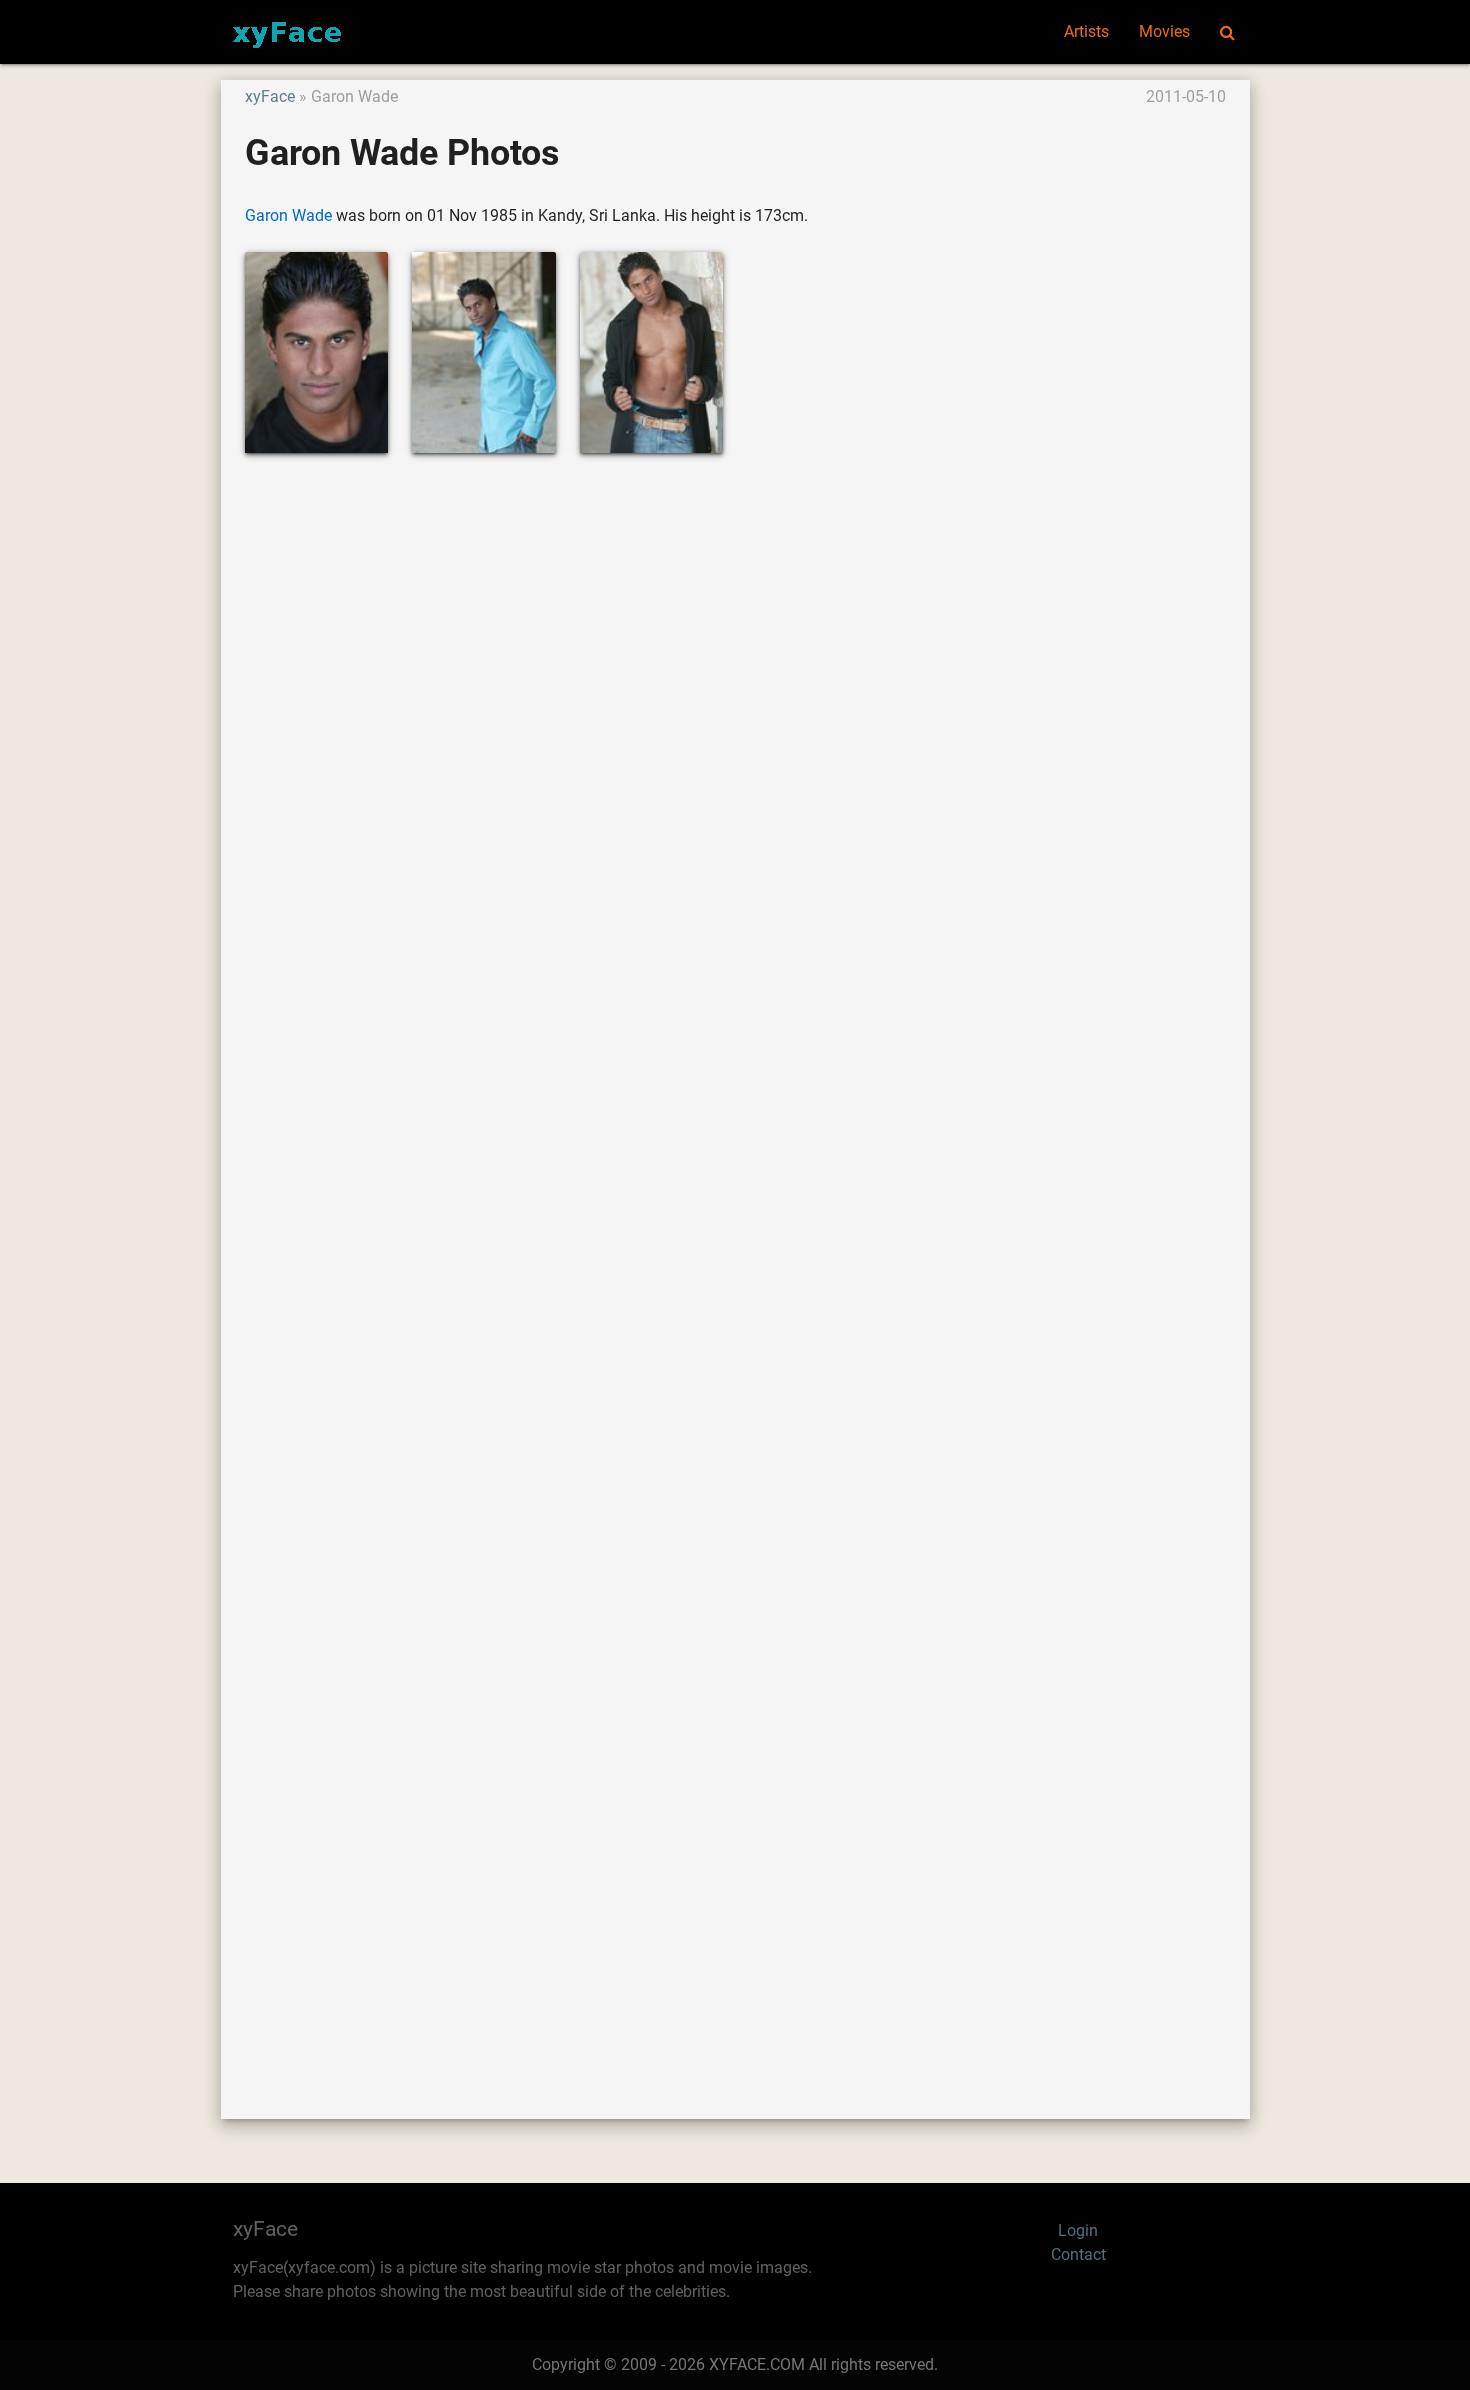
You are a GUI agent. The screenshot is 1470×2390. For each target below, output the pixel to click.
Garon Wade (288, 215)
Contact (1078, 2254)
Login (1078, 2230)
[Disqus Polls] (735, 739)
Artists (1086, 31)
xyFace (270, 96)
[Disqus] (735, 1263)
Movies (1164, 31)
